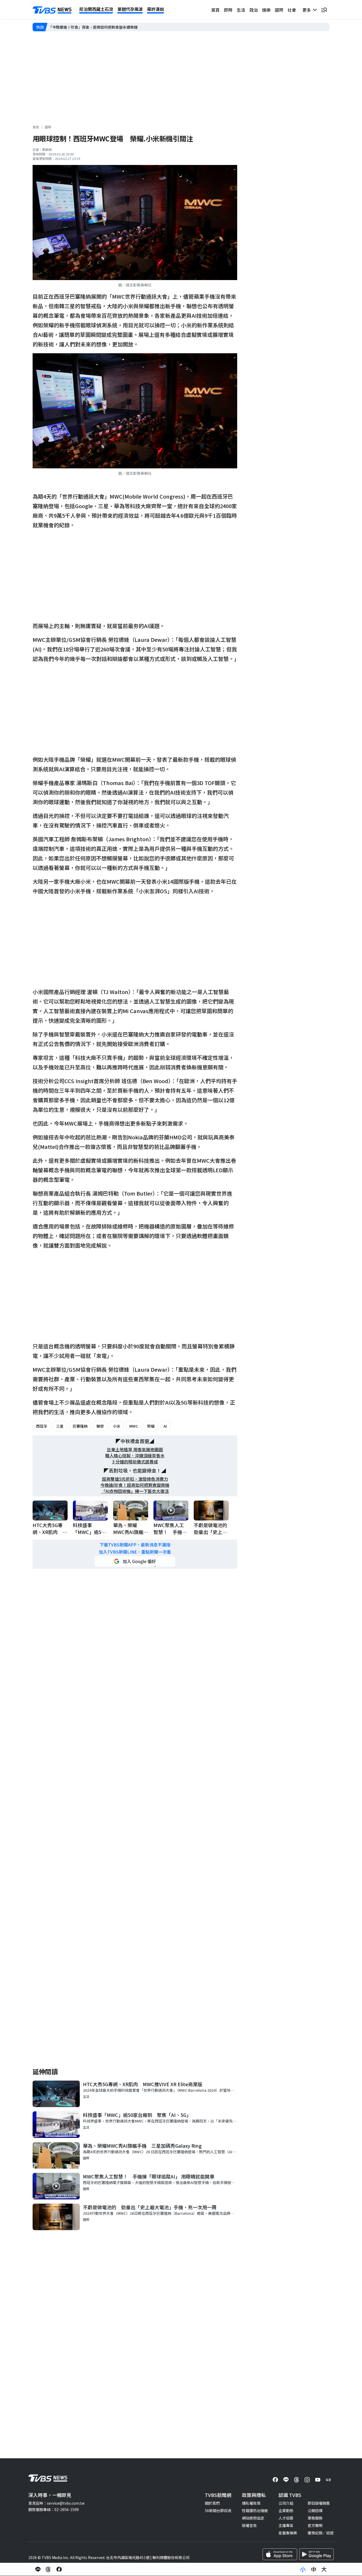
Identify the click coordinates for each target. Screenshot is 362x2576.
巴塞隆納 (80, 1426)
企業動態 (286, 2510)
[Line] (286, 2480)
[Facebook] (275, 2480)
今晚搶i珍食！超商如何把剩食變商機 (135, 1485)
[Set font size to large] (324, 2569)
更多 (308, 10)
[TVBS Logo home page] (52, 10)
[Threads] (297, 2480)
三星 (60, 1426)
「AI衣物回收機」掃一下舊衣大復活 (135, 1491)
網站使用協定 (253, 2518)
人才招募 (286, 2518)
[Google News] (328, 2480)
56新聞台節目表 (218, 2510)
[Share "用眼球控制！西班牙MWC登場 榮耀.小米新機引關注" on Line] (38, 2569)
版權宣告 (249, 2525)
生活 (241, 10)
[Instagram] (307, 2480)
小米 (117, 1426)
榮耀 (151, 1426)
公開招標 (315, 2510)
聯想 (100, 1426)
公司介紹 (286, 2503)
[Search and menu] (324, 10)
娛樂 (266, 10)
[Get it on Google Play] (316, 2554)
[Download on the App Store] (280, 2554)
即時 (228, 10)
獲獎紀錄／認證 (321, 2533)
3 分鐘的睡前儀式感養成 (135, 1462)
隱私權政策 (251, 2503)
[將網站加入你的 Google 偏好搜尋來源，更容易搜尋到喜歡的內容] (135, 1561)
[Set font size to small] (303, 2569)
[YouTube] (318, 2480)
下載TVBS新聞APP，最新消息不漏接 (135, 1545)
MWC (134, 1426)
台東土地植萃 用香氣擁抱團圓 (135, 1450)
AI (165, 1426)
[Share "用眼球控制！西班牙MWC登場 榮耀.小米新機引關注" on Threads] (48, 2569)
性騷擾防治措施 (255, 2510)
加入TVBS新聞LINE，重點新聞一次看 (135, 1552)
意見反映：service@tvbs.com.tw (56, 2503)
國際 (279, 10)
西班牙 (42, 1426)
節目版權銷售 (319, 2503)
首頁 (215, 10)
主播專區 (286, 2525)
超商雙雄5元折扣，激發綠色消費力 (135, 1479)
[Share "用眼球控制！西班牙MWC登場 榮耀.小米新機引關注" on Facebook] (59, 2569)
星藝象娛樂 (288, 2533)
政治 (254, 10)
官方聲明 (315, 2525)
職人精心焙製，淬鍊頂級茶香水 (135, 1456)
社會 (292, 10)
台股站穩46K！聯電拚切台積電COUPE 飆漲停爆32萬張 (95, 27)
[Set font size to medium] (314, 2569)
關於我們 (212, 2503)
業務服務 (315, 2518)
